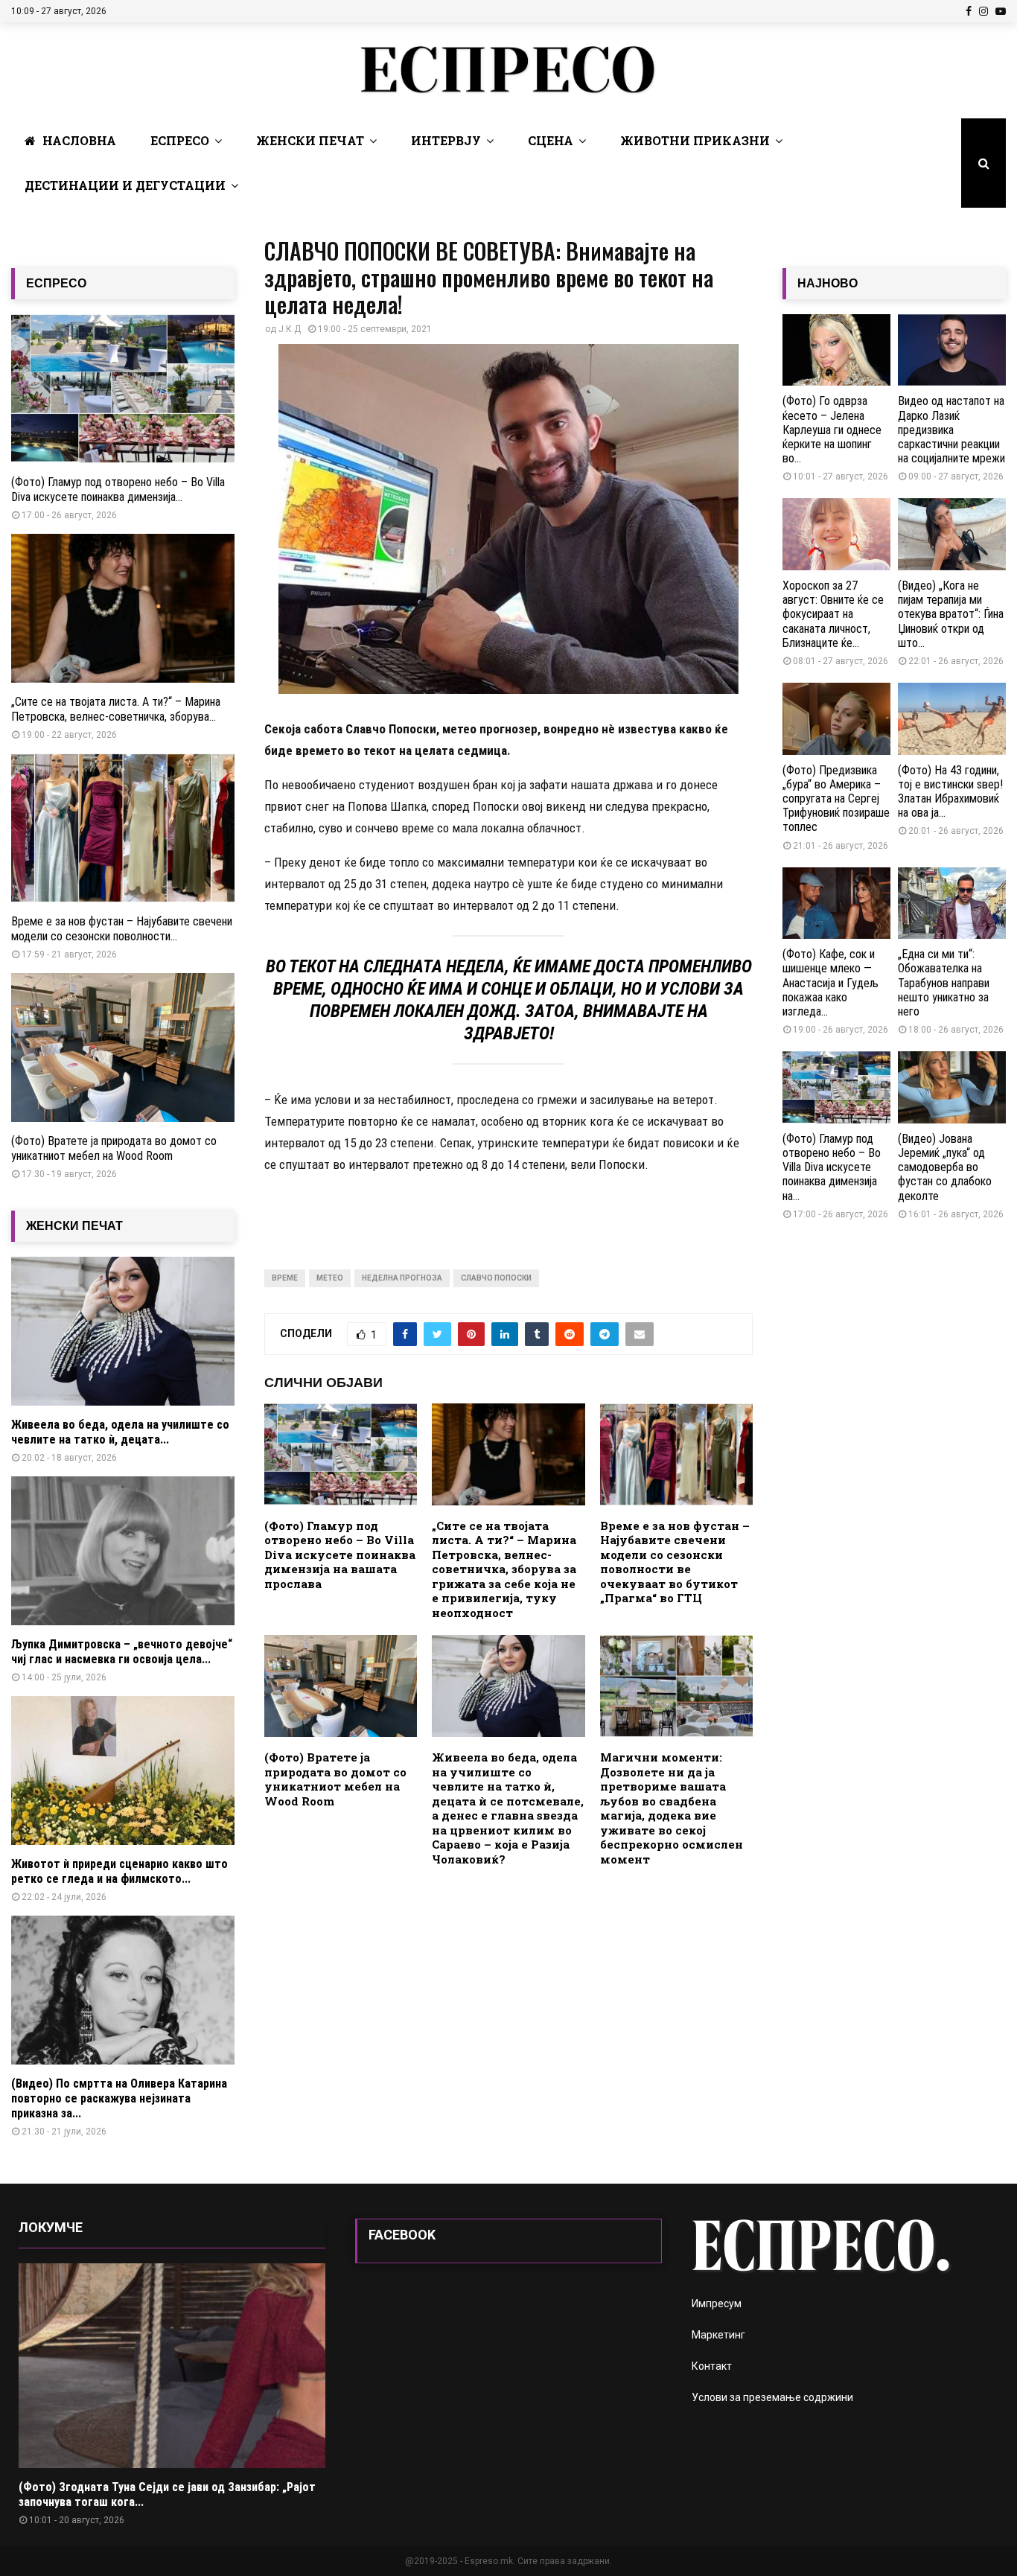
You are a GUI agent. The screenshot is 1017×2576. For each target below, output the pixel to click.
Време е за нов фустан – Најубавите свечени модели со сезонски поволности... (122, 929)
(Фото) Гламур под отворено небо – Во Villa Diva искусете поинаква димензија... (118, 490)
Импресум (717, 2304)
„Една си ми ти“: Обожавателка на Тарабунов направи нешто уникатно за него (944, 983)
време (285, 1278)
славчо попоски (496, 1278)
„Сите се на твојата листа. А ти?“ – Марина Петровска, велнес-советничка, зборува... (116, 709)
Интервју (446, 140)
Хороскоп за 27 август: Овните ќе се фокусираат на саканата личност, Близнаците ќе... (833, 614)
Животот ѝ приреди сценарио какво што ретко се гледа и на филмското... (119, 1871)
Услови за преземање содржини (772, 2397)
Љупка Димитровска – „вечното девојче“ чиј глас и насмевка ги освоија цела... (122, 1652)
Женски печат (310, 140)
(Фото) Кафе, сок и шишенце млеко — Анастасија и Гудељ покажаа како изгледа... (831, 983)
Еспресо (180, 140)
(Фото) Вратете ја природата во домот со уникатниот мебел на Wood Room (335, 1779)
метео (330, 1278)
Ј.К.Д (290, 329)
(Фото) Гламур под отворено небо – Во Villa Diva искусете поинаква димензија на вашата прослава (340, 1555)
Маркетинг (718, 2335)
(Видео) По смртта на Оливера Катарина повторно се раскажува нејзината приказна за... (119, 2098)
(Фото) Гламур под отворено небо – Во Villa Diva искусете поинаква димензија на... (832, 1167)
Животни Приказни (695, 140)
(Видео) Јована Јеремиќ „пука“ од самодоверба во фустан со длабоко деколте (945, 1167)
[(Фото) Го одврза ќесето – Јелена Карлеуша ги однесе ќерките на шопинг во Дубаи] (836, 350)
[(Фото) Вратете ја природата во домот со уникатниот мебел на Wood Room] (123, 1048)
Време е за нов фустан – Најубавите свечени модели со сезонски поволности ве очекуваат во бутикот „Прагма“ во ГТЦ (675, 1562)
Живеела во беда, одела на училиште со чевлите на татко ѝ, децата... (120, 1432)
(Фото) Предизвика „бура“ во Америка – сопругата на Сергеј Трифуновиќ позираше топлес (836, 799)
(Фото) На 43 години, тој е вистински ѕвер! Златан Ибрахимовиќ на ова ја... (950, 792)
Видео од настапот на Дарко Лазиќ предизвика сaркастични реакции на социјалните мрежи (951, 430)
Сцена (551, 140)
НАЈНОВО (828, 283)
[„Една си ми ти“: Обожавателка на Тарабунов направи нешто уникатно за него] (952, 903)
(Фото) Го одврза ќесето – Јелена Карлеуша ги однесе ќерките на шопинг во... (832, 430)
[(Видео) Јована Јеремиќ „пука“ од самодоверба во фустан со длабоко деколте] (952, 1087)
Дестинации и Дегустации (125, 185)
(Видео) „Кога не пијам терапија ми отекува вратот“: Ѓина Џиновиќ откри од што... (951, 614)
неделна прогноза (402, 1278)
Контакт (712, 2366)
